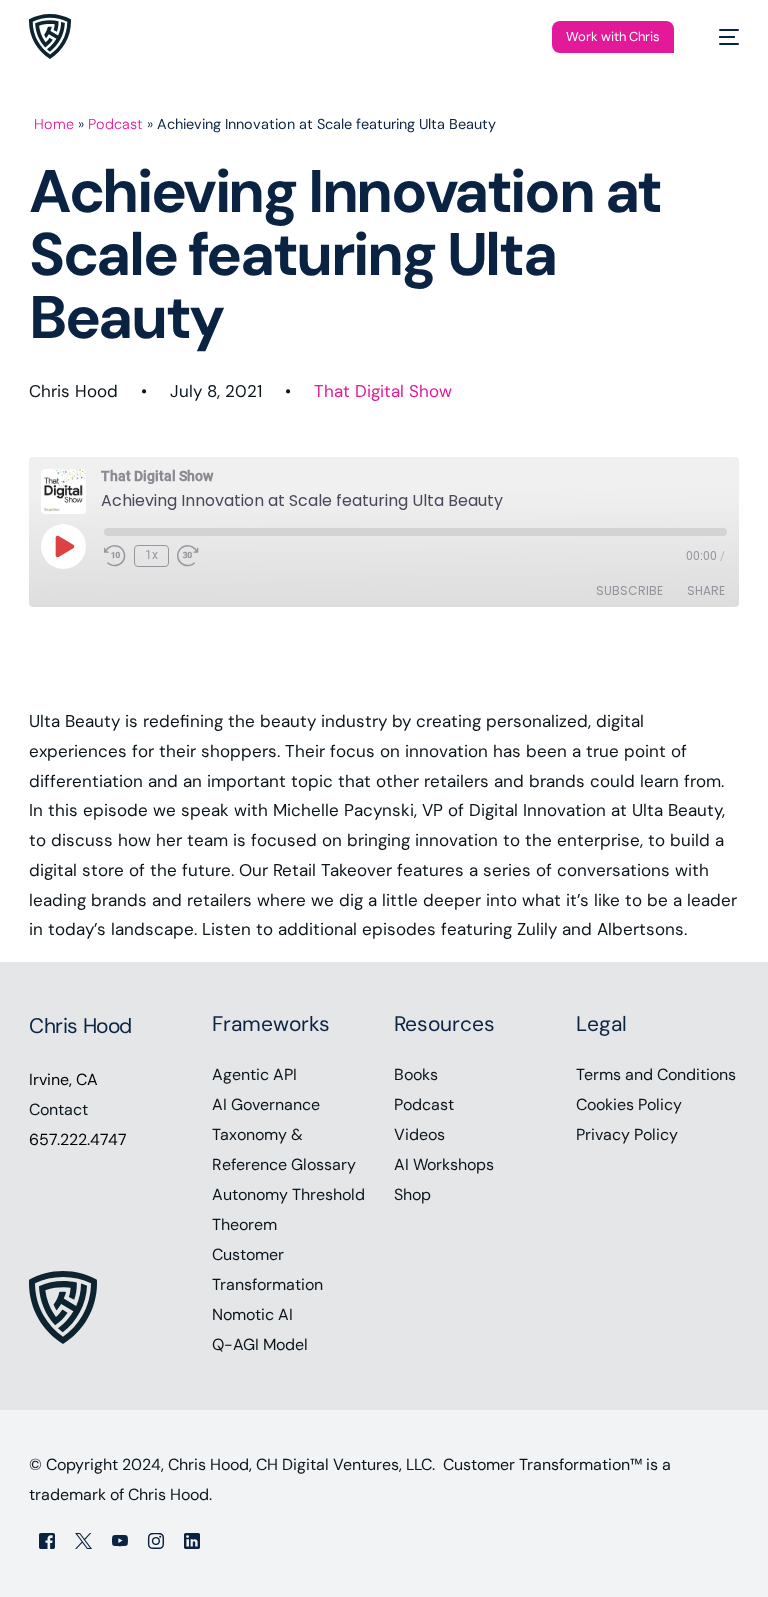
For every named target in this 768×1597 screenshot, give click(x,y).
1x (151, 555)
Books (416, 1074)
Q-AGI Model (260, 1344)
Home (54, 124)
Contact (58, 1109)
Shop (412, 1194)
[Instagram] (156, 1540)
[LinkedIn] (192, 1540)
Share (706, 590)
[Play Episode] (63, 546)
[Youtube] (120, 1540)
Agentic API (254, 1074)
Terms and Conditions (656, 1074)
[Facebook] (47, 1540)
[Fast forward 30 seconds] (188, 556)
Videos (419, 1134)
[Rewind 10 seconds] (115, 556)
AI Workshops (444, 1164)
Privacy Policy (627, 1134)
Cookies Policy (629, 1104)
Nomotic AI (252, 1314)
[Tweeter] (83, 1540)
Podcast (115, 124)
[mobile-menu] (719, 36)
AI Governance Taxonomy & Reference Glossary (284, 1134)
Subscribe (629, 590)
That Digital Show (383, 391)
